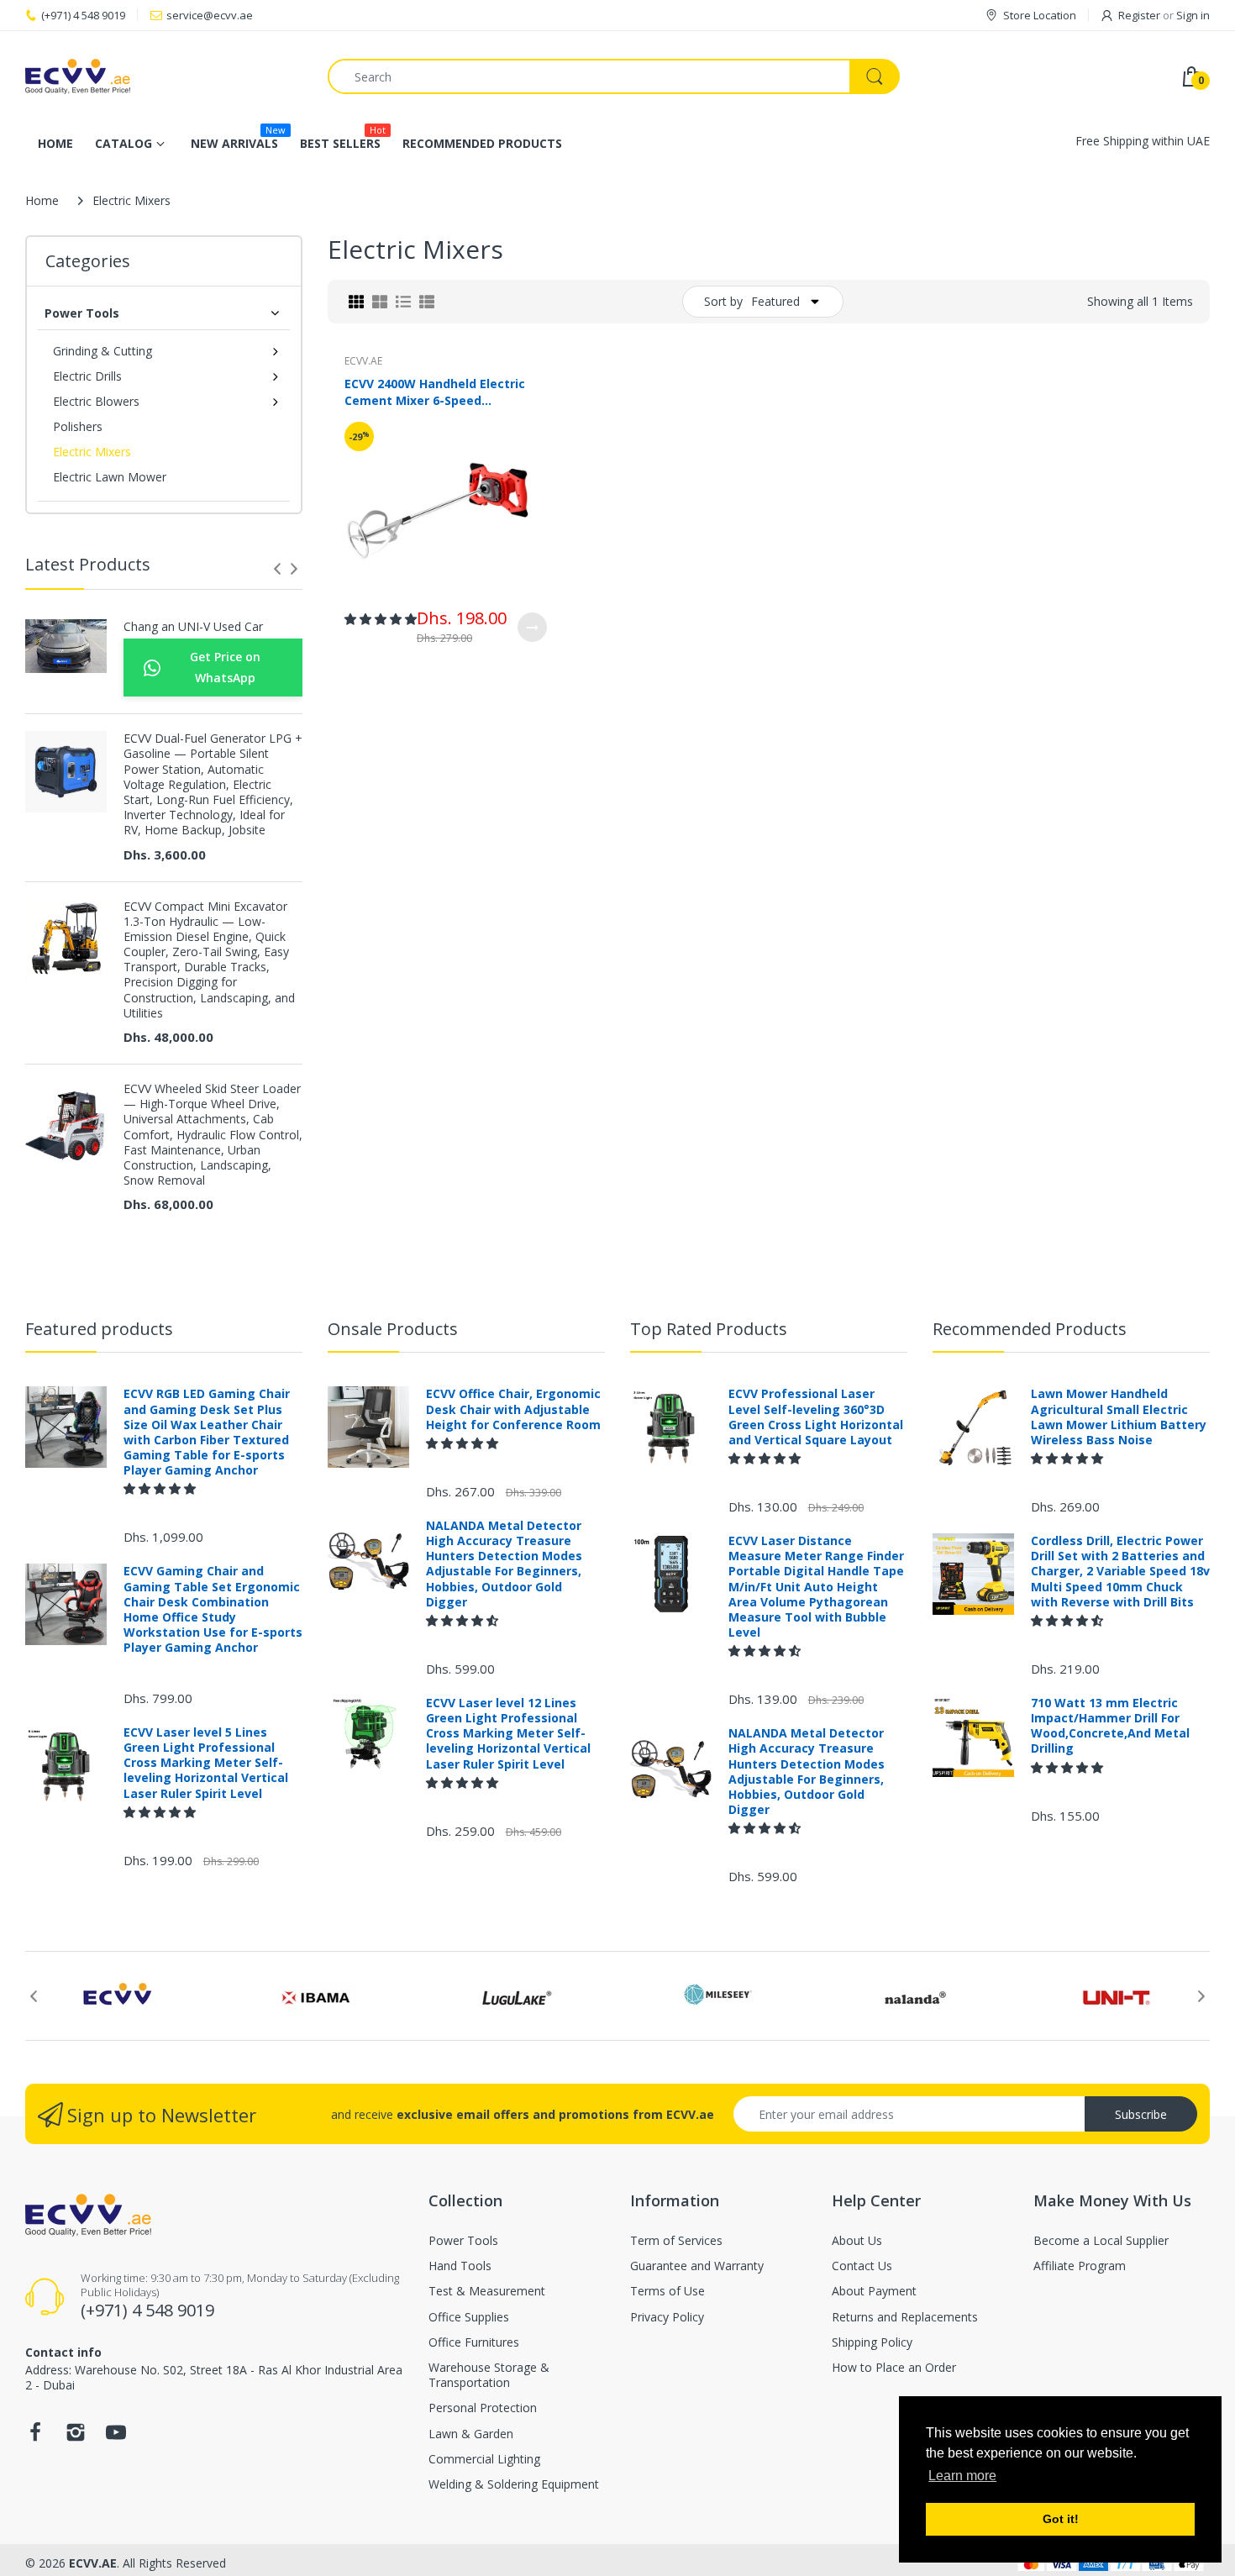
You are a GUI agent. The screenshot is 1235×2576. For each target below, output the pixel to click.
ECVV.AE (363, 361)
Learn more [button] (962, 2476)
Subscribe (1141, 2114)
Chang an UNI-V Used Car (193, 627)
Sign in (1193, 15)
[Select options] (532, 627)
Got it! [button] (1061, 2519)
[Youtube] (116, 2437)
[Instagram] (76, 2437)
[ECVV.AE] (164, 76)
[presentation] (277, 569)
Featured (775, 301)
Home (42, 200)
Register (1139, 15)
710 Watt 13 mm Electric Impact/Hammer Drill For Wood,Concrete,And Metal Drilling (1110, 1726)
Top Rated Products (709, 1329)
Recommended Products (1030, 1329)
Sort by (723, 301)
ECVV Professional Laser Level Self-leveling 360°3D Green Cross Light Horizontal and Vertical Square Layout (816, 1417)
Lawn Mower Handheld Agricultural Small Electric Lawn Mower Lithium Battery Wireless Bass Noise (1119, 1417)
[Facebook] (35, 2437)
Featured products (99, 1329)
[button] (381, 619)
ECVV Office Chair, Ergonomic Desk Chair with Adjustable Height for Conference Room (513, 1409)
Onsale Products (393, 1329)
